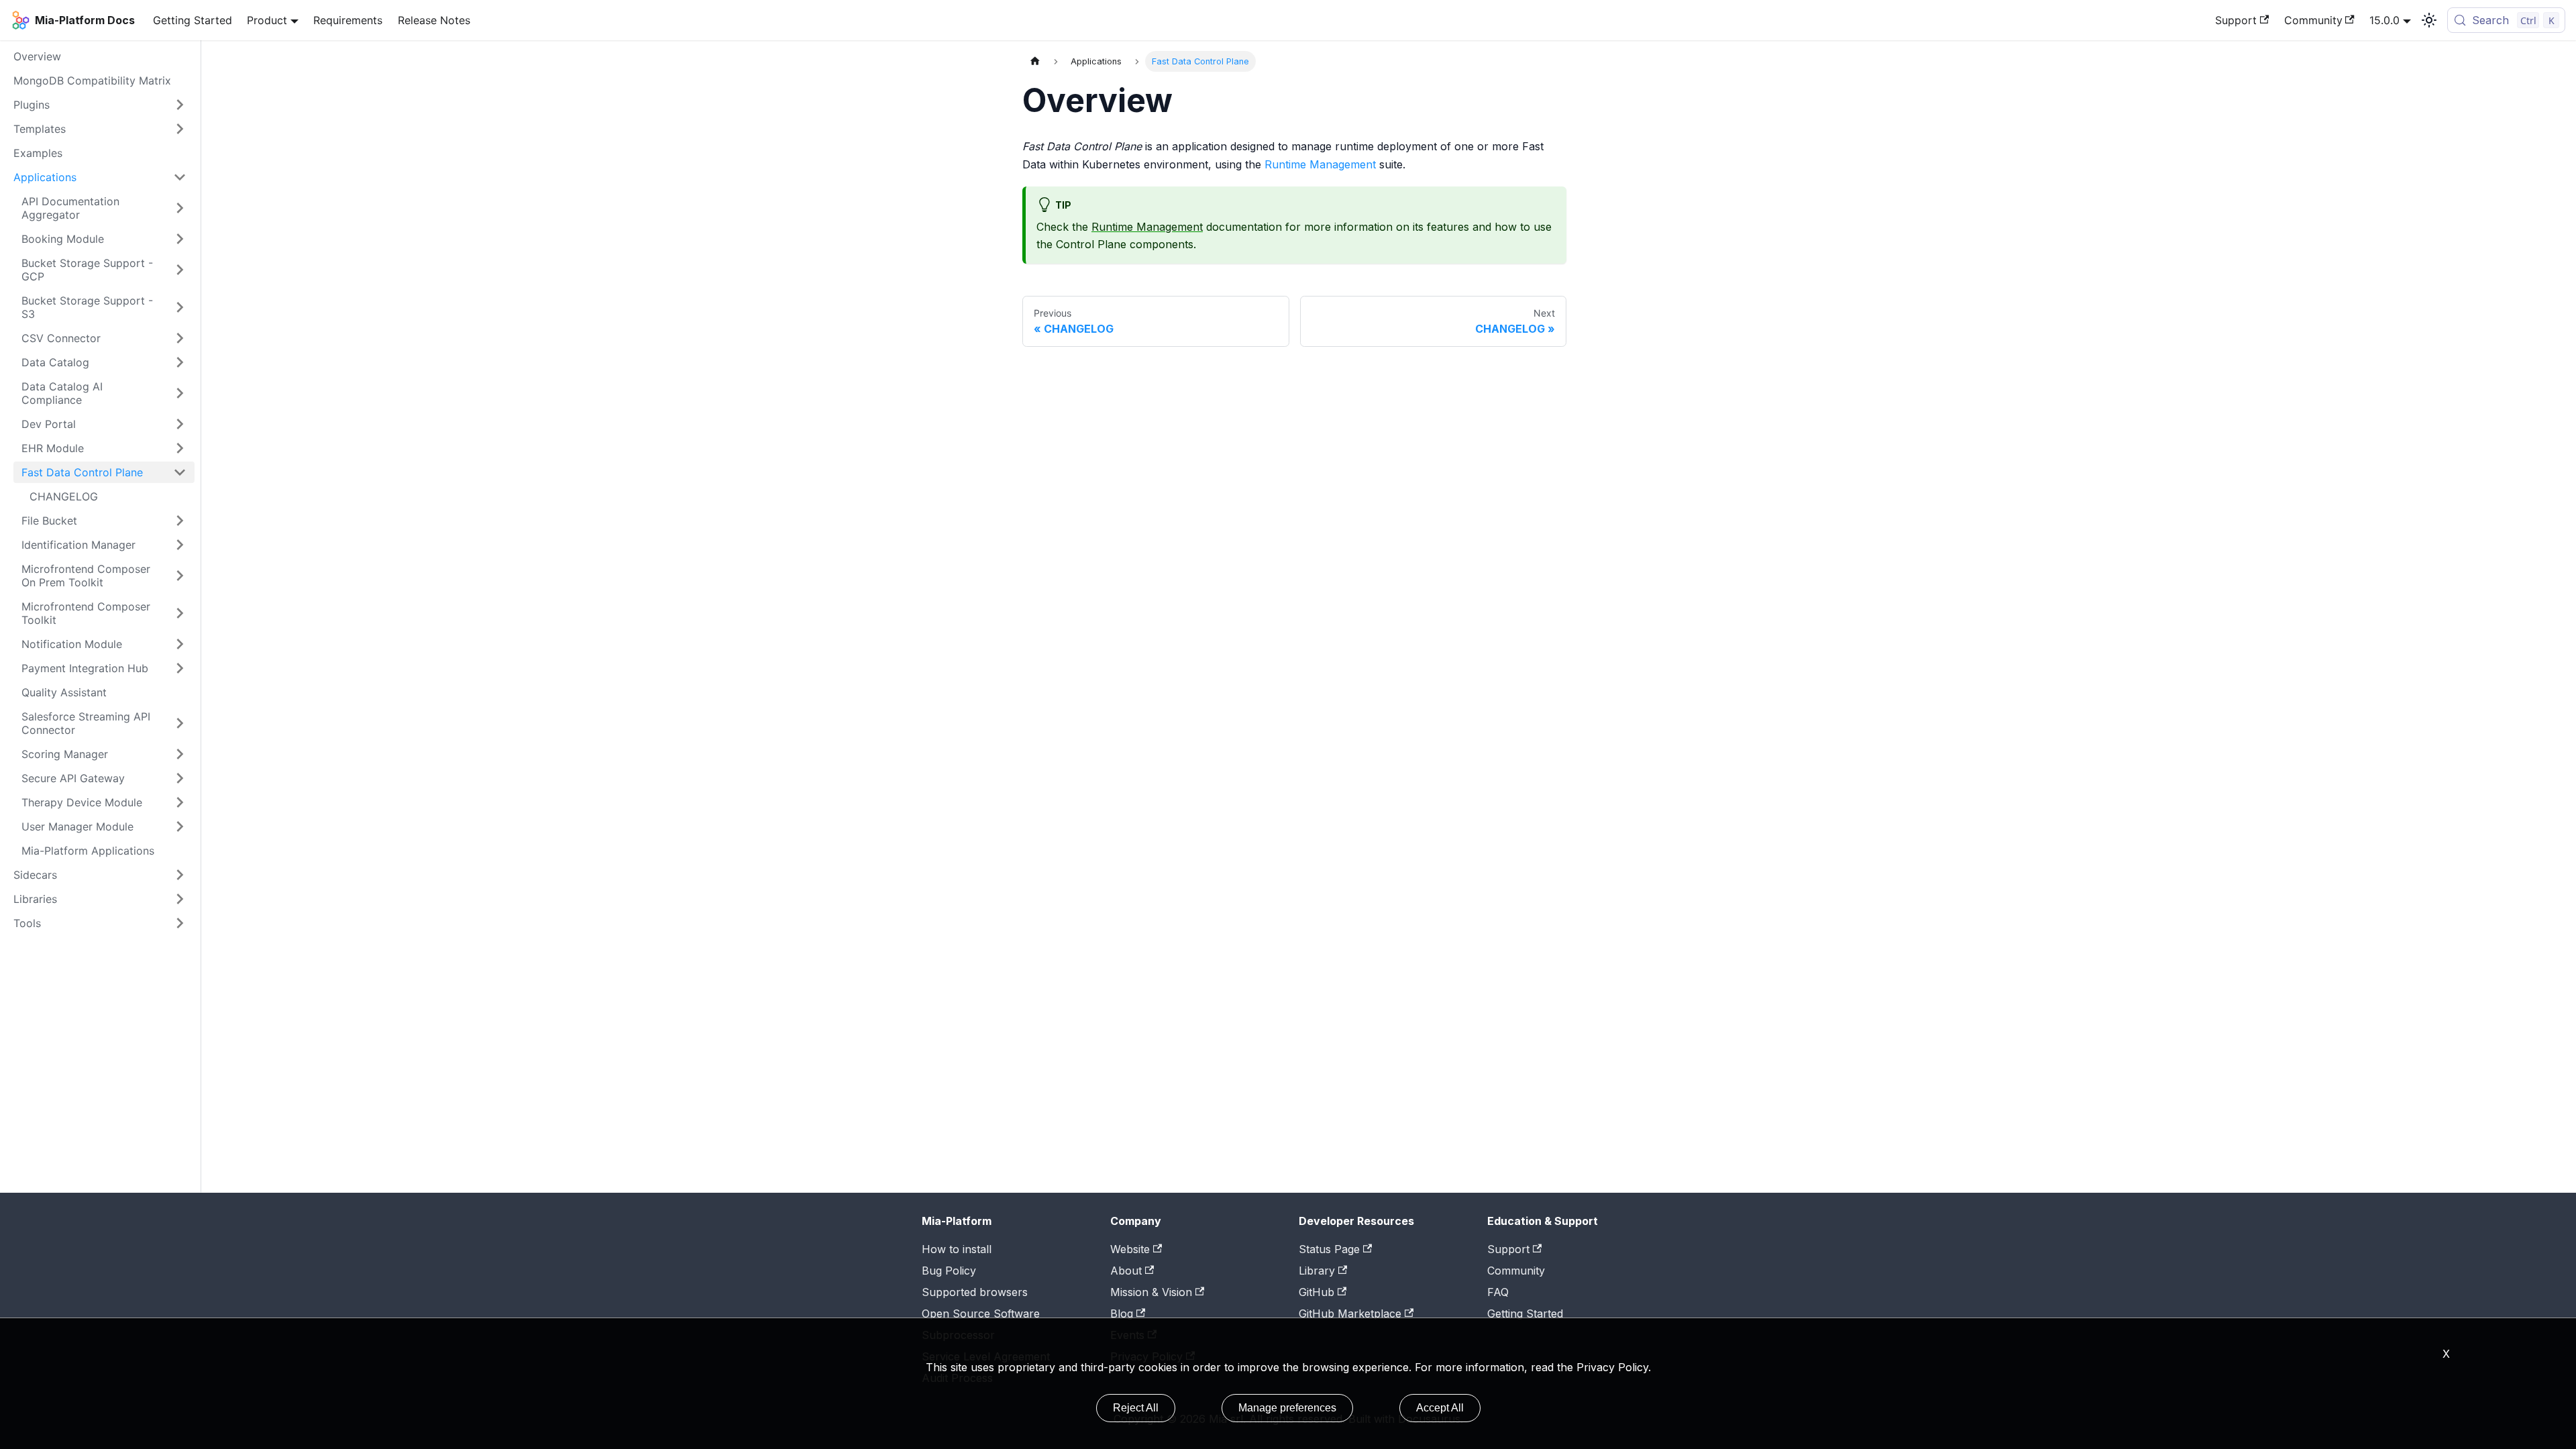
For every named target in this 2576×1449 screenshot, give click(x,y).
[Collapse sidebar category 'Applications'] (180, 177)
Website (1130, 1249)
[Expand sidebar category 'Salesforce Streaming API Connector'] (180, 723)
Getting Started (193, 20)
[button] (100, 899)
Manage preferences (1287, 1408)
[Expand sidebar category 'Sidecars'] (180, 875)
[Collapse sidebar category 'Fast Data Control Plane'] (180, 472)
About (1126, 1271)
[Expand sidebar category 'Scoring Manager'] (180, 754)
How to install (957, 1249)
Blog (1122, 1313)
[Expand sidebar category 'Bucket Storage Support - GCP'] (180, 270)
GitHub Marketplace (1350, 1313)
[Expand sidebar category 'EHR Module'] (180, 448)
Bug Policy (949, 1271)
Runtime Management (1320, 164)
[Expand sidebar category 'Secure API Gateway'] (180, 778)
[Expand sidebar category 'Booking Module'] (180, 239)
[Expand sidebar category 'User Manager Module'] (180, 826)
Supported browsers (975, 1292)
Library (1317, 1271)
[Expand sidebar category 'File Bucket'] (180, 521)
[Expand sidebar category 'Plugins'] (180, 105)
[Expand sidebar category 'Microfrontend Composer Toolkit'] (180, 613)
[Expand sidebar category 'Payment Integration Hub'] (180, 668)
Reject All (1136, 1408)
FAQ (1498, 1292)
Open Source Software (981, 1313)
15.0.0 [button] (2384, 20)
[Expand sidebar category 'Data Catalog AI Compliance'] (180, 393)
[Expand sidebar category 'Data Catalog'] (180, 362)
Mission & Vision (1151, 1292)
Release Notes (434, 20)
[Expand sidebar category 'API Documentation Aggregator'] (180, 208)
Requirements (348, 20)
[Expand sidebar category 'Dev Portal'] (180, 424)
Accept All (1440, 1408)
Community (2313, 20)
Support (2236, 20)
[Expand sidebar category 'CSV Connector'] (180, 338)
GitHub (1317, 1292)
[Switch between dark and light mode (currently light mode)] (2429, 20)
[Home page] (1035, 61)
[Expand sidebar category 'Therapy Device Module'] (180, 802)
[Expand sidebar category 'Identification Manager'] (180, 545)
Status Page (1329, 1249)
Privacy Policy (1612, 1367)
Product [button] (267, 20)
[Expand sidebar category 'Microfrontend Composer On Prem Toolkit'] (180, 576)
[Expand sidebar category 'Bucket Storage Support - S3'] (180, 307)
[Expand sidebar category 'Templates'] (180, 129)
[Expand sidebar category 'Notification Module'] (180, 644)
